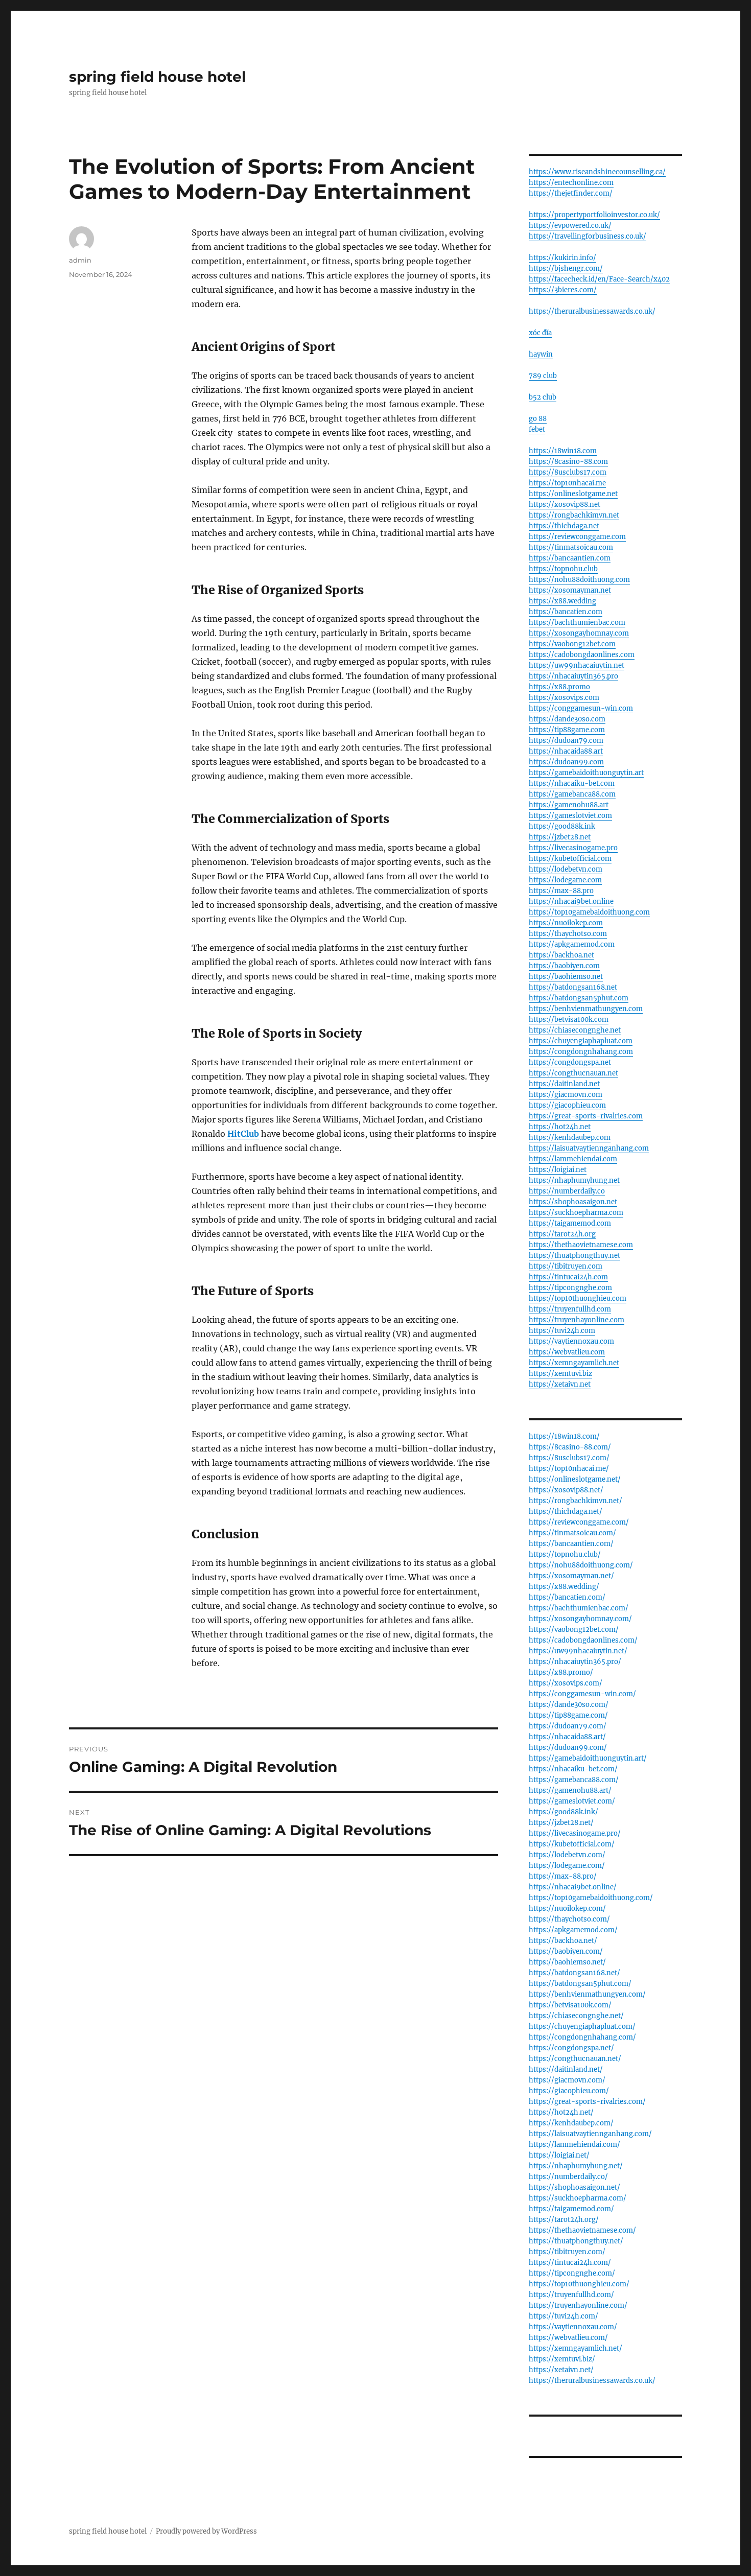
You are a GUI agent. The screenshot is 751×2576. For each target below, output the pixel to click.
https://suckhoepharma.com (576, 1213)
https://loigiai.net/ (559, 2155)
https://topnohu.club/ (565, 1554)
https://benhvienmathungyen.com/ (587, 1994)
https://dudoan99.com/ (568, 1748)
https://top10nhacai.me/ (569, 1469)
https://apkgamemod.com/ (573, 1930)
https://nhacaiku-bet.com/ (573, 1769)
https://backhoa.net (561, 955)
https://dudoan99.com (566, 762)
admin (80, 260)
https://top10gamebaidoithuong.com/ (591, 1898)
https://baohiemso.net (566, 977)
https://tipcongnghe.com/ (572, 2273)
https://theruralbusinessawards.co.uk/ (592, 311)
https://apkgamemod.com (572, 944)
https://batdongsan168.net (573, 987)
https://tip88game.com (567, 730)
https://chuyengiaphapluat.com (581, 1041)
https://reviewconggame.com (577, 537)
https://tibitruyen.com (566, 1266)
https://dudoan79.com (566, 741)
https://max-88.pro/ (563, 1876)
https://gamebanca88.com (572, 794)
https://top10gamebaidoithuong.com (589, 912)
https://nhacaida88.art (566, 751)
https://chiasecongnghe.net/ (576, 2016)
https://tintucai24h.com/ (570, 2263)
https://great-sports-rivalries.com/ (587, 2102)
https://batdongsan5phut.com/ (580, 1984)
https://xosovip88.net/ (566, 1490)
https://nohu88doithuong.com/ (581, 1565)
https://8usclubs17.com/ (569, 1458)
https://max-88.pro (561, 891)
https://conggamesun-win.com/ (582, 1694)
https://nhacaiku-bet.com (572, 783)
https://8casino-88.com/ (570, 1447)
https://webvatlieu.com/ (568, 2338)
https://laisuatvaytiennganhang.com (589, 1148)
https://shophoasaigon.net (573, 1202)
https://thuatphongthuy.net (574, 1256)
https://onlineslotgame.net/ (575, 1479)
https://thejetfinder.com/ (571, 193)
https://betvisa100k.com (569, 1020)
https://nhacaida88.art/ (567, 1737)
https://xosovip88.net (565, 505)
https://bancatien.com (566, 612)
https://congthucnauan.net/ (575, 2059)
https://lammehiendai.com (573, 1159)
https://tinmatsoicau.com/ (572, 1533)
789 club (543, 376)
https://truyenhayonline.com (577, 1320)
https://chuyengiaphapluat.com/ (582, 2027)
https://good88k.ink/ (564, 1812)
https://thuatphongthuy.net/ (576, 2241)
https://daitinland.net (564, 1084)
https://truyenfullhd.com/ (571, 2295)
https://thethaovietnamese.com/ (582, 2230)
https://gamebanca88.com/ (574, 1780)
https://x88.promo (559, 687)
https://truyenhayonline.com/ (578, 2305)
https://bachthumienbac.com (577, 623)
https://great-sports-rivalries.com (586, 1116)
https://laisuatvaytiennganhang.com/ (590, 2134)
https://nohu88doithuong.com (579, 580)
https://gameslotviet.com (570, 816)
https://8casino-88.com (568, 462)
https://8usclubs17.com (568, 472)
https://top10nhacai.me (567, 483)
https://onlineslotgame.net (573, 494)
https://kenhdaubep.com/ (571, 2123)
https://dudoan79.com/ (568, 1726)
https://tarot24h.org (562, 1234)
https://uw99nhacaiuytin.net (577, 665)
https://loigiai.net (558, 1170)
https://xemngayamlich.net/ (576, 2348)
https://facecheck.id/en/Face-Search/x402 (599, 279)
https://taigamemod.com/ (571, 2209)
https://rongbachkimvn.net (574, 515)
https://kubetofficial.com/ (572, 1844)
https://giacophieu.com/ (569, 2091)
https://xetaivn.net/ (561, 2370)
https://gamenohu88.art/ (570, 1790)
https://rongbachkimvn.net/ (576, 1501)
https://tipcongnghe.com (570, 1288)
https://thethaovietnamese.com (581, 1245)
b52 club (543, 397)
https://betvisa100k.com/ (570, 2005)
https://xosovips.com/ (566, 1683)
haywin (541, 354)
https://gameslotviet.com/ (572, 1801)
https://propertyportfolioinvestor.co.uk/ (594, 215)
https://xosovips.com (564, 698)
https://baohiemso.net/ (567, 1962)
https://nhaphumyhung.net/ (576, 2166)
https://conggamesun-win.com (581, 708)
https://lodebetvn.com (566, 869)
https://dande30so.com (567, 719)
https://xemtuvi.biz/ (562, 2359)
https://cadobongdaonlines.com (582, 655)
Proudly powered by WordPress (206, 2531)
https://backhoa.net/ (563, 1941)
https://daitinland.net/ (566, 2069)
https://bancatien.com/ (567, 1597)
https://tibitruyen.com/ (567, 2252)
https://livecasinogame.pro (573, 848)
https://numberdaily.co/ (568, 2177)
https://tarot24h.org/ (564, 2220)
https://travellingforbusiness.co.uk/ (588, 236)
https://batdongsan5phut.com (579, 998)
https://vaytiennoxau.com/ (573, 2327)
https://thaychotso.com (568, 934)
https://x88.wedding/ (564, 1587)
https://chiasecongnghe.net (575, 1030)
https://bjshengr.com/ (566, 268)
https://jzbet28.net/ (561, 1823)
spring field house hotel (157, 77)
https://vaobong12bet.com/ (574, 1630)
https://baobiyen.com (564, 966)
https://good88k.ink (562, 826)
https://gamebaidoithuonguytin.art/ (588, 1758)
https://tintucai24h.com (568, 1277)
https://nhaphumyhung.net (574, 1180)
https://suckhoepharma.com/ (578, 2198)
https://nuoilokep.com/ (567, 1908)
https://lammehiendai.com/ (574, 2145)
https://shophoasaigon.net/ (574, 2187)
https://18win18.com (563, 451)
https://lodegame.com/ (567, 1866)
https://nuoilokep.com (566, 923)
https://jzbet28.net (560, 837)
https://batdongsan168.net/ (574, 1973)
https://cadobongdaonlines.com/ (583, 1640)
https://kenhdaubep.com (570, 1138)
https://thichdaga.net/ (566, 1512)
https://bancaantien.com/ (571, 1544)
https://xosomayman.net (570, 590)
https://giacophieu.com (567, 1105)
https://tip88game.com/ (568, 1715)
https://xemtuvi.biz (560, 1374)
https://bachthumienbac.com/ (579, 1608)
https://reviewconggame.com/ (579, 1522)
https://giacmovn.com (566, 1095)
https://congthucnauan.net (573, 1073)
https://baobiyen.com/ (566, 1951)
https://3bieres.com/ (563, 290)
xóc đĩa (540, 333)
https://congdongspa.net (570, 1062)
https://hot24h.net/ (561, 2112)
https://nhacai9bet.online (571, 901)
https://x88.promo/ (561, 1672)
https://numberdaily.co (567, 1191)
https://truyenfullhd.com (570, 1309)
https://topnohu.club (563, 569)
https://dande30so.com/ (569, 1705)
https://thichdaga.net (564, 526)
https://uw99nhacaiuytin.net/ (578, 1651)
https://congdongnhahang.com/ (582, 2037)
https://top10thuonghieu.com (578, 1298)
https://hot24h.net (560, 1127)
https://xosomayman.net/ (571, 1576)
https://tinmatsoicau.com (571, 547)
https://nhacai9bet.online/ (573, 1887)
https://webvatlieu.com (567, 1352)
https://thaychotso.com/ (569, 1919)
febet (537, 429)
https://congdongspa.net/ (571, 2048)
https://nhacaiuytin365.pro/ (575, 1662)
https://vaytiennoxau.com (571, 1341)
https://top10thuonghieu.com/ (579, 2284)
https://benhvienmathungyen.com (586, 1009)
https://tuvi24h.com (562, 1331)
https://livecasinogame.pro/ (575, 1833)
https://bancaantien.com (570, 558)
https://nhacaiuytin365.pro (573, 676)
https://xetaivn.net (560, 1384)
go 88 (538, 419)
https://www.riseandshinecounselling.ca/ (597, 172)
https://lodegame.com (565, 880)
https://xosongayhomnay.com (579, 633)
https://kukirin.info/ (562, 258)
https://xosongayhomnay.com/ (580, 1619)
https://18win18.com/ (564, 1436)
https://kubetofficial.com (570, 859)
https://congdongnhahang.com (581, 1052)
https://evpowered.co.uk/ (570, 226)
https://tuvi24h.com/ (564, 2316)
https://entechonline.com (571, 183)
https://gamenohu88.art (569, 805)
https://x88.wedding (562, 601)
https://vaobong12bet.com (572, 644)
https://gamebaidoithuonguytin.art (586, 773)
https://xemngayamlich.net (574, 1363)
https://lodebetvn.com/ (567, 1855)
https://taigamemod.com (570, 1223)
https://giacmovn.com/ (567, 2080)
